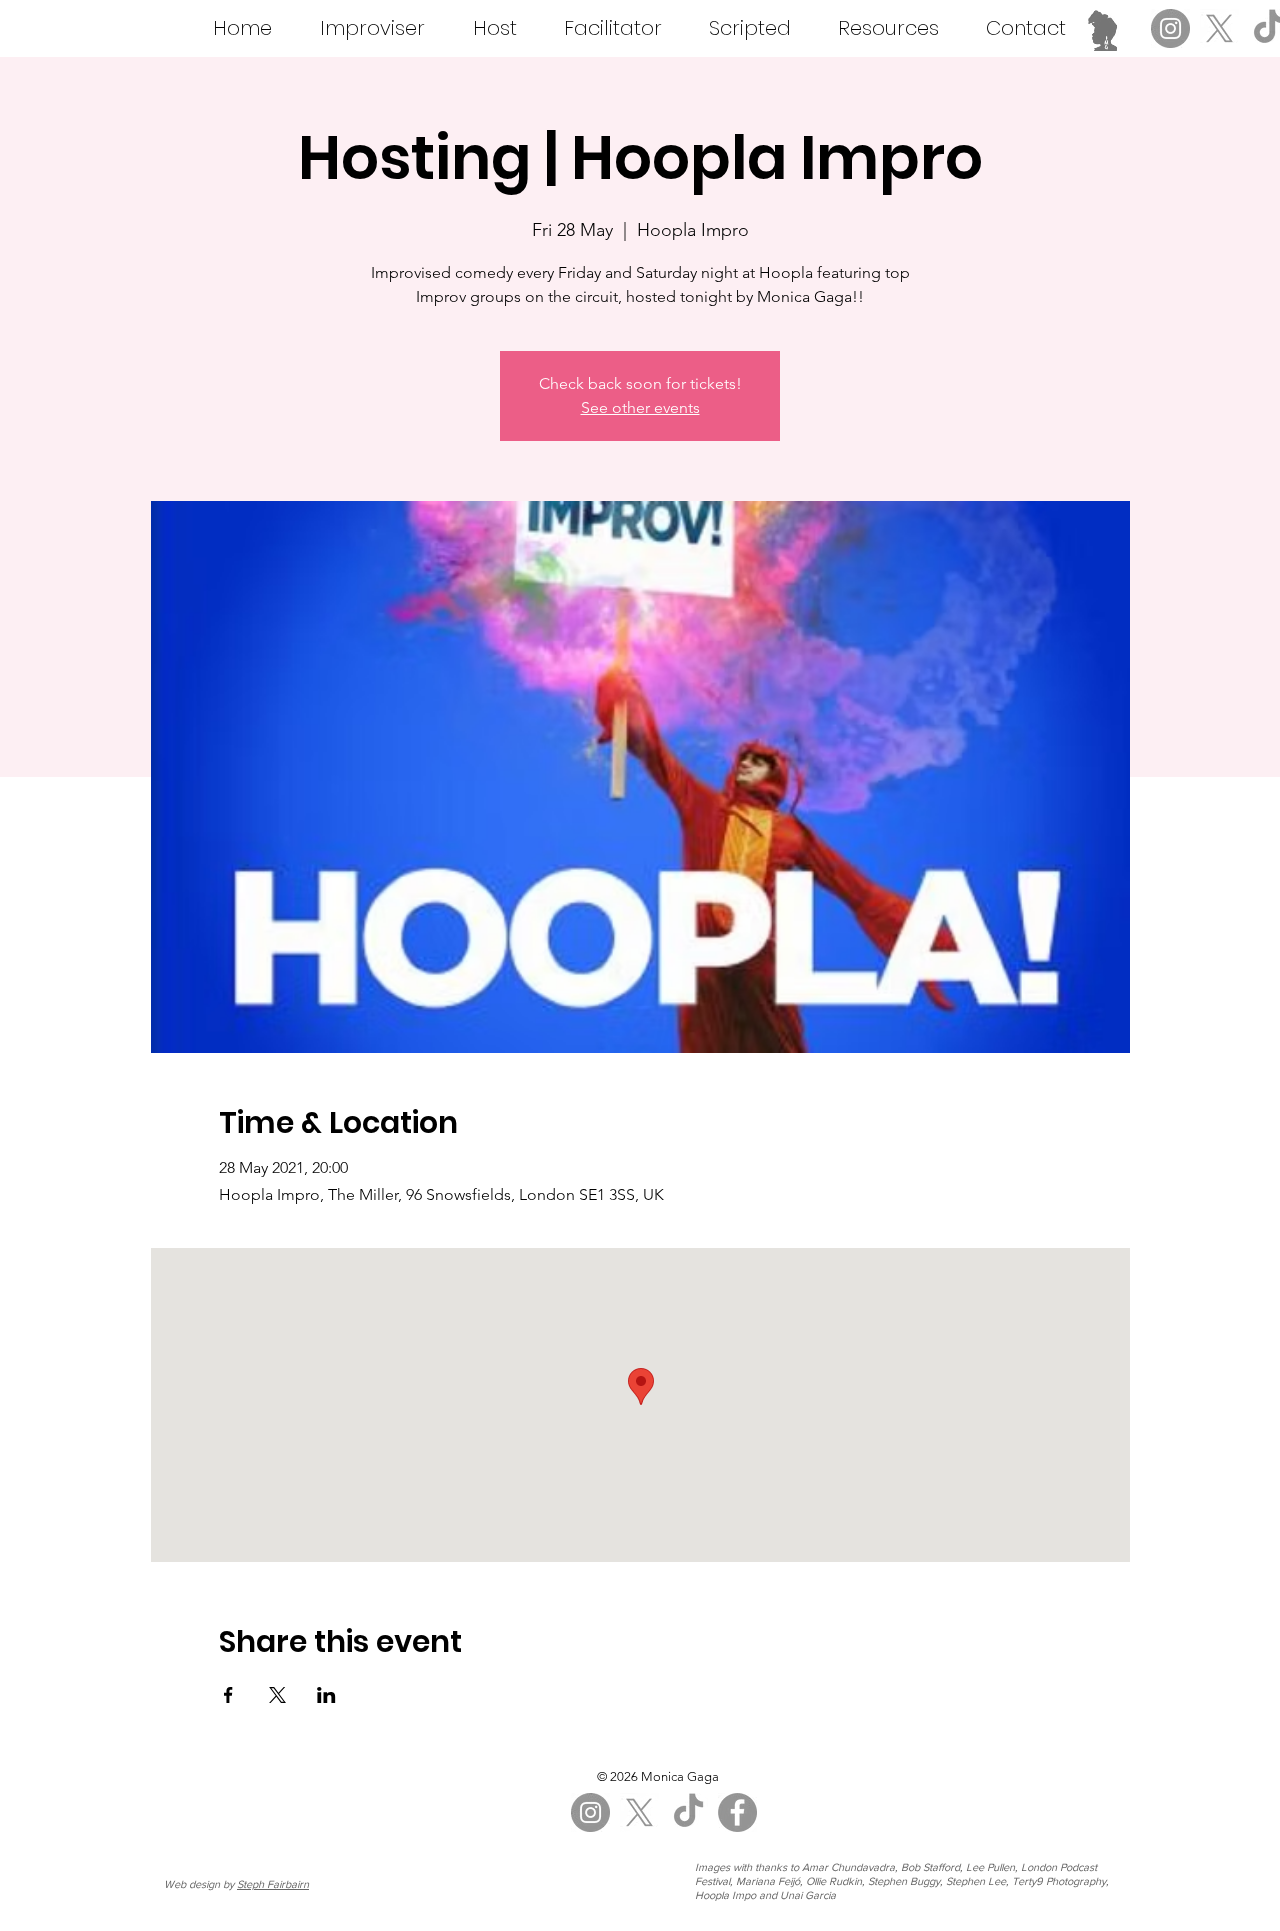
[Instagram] (1170, 28)
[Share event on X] (277, 1695)
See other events (640, 407)
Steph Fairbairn (273, 1884)
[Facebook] (737, 1812)
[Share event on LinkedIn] (326, 1695)
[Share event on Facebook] (228, 1695)
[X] (1219, 28)
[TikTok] (688, 1812)
